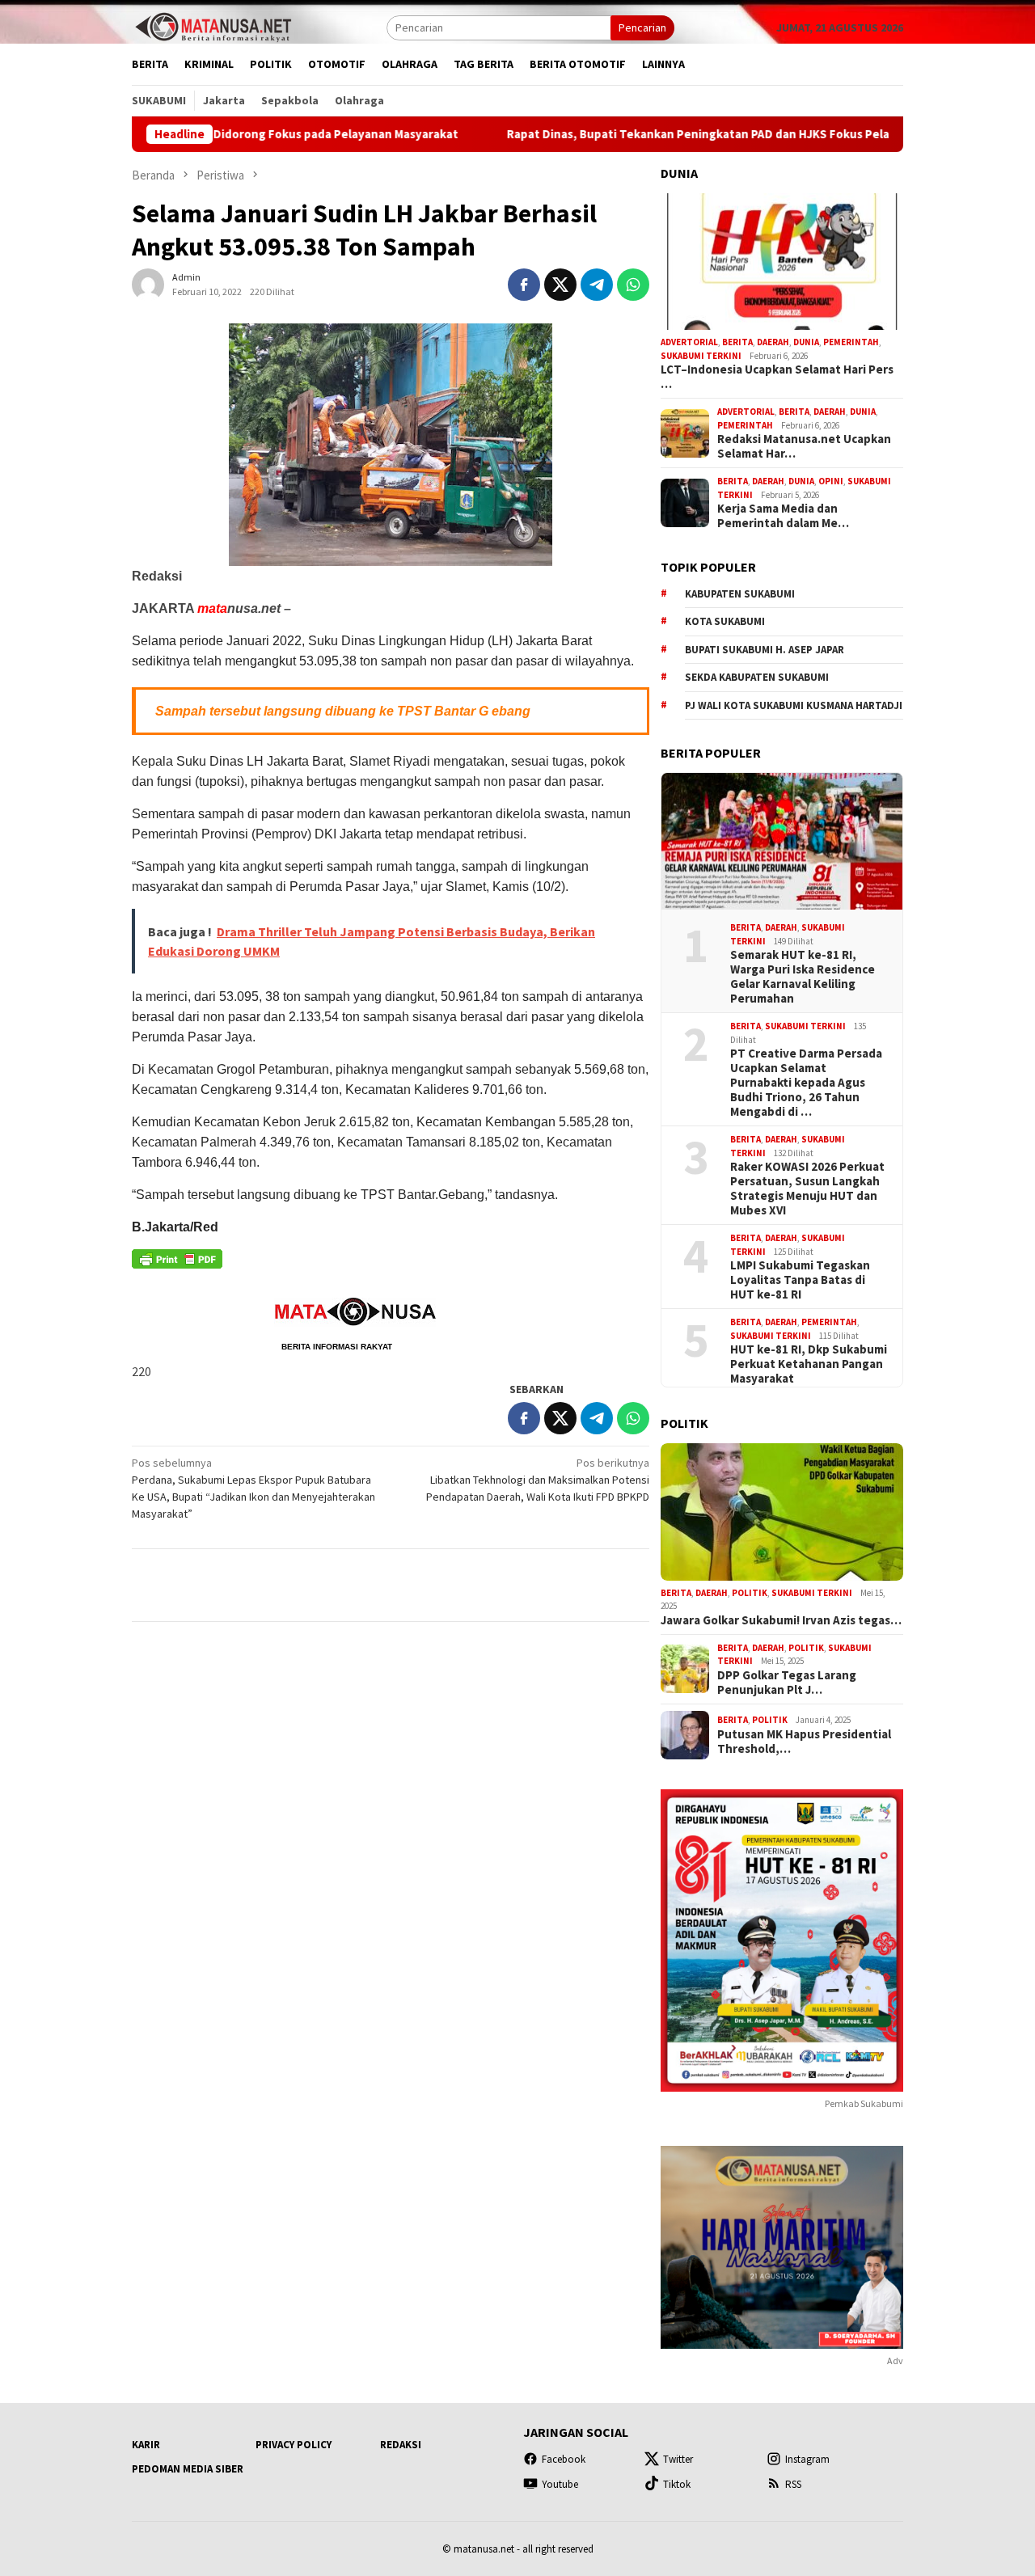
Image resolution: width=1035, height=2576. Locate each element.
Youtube (560, 2484)
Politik (750, 1593)
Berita (737, 342)
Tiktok (677, 2484)
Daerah (773, 342)
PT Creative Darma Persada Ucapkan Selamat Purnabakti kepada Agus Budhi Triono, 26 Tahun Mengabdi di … (806, 1083)
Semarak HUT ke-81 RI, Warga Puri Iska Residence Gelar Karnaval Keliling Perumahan (803, 977)
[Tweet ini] (560, 285)
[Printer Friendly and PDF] (177, 1264)
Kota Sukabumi (725, 621)
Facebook (564, 2459)
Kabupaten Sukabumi (740, 594)
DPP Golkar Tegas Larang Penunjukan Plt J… (787, 1683)
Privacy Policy (294, 2445)
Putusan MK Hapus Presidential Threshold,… (804, 1742)
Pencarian (642, 27)
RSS (793, 2484)
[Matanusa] (213, 26)
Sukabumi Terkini (701, 356)
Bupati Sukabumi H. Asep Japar (765, 650)
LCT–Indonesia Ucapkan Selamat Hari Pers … (777, 377)
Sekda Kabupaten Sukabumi (757, 677)
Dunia (806, 342)
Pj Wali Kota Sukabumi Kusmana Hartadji (794, 705)
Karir (146, 2445)
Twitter (678, 2459)
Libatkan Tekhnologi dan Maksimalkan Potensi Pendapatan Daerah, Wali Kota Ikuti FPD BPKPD (538, 1480)
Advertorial (689, 342)
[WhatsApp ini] (633, 285)
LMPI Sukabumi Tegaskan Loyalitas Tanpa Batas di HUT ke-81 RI (800, 1280)
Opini (831, 481)
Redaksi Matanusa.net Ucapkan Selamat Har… (804, 446)
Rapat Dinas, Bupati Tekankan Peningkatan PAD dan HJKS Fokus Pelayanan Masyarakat (661, 134)
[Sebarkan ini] (524, 285)
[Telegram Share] (597, 285)
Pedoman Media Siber (188, 2469)
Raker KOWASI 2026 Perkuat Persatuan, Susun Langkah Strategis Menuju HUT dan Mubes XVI (807, 1189)
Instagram (807, 2459)
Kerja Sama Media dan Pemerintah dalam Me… (783, 516)
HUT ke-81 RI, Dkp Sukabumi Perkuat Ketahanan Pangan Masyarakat (809, 1364)
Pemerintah (851, 342)
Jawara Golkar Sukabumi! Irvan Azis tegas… (781, 1620)
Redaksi (401, 2445)
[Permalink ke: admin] (148, 283)
